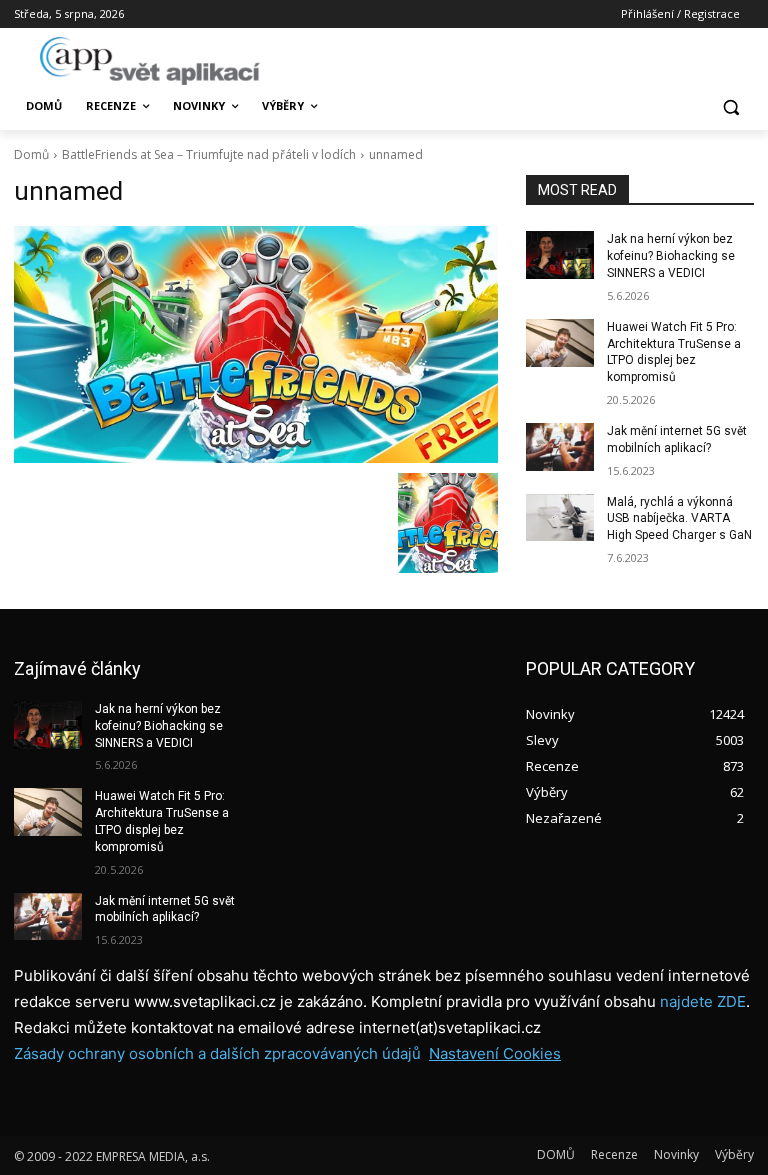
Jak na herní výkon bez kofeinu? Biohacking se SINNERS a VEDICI (671, 256)
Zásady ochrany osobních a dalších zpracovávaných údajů (217, 1053)
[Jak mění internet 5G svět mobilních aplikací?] (560, 447)
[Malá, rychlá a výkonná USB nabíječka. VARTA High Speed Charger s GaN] (560, 518)
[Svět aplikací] (150, 61)
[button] (730, 106)
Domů (31, 154)
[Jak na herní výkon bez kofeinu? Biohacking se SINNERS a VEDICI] (560, 255)
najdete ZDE (703, 1001)
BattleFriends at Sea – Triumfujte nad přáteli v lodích (209, 154)
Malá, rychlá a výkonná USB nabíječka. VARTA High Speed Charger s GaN (679, 519)
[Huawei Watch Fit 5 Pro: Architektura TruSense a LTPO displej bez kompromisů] (560, 343)
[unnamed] (256, 344)
